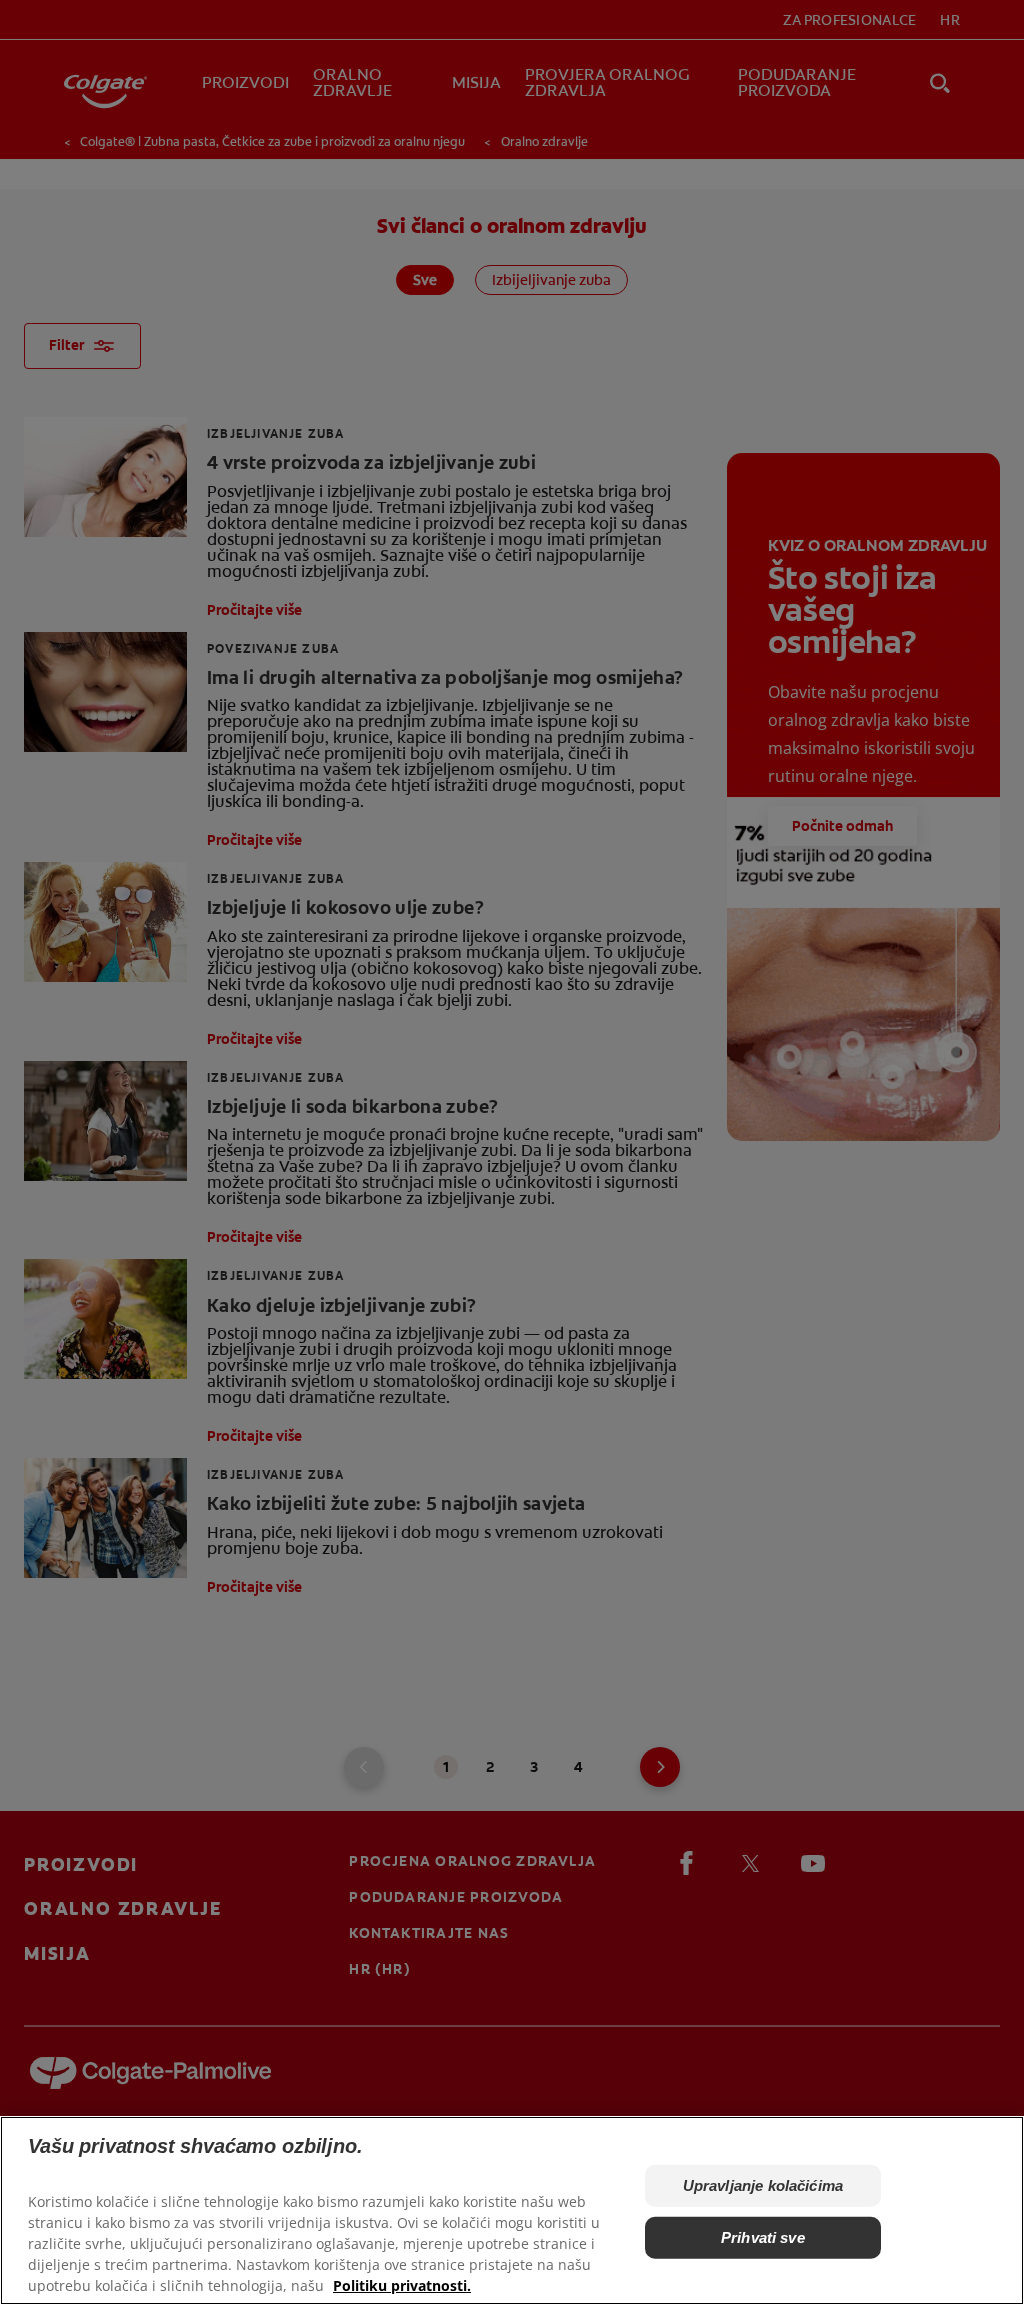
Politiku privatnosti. (402, 2285)
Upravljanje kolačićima (763, 2185)
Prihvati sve (763, 2237)
